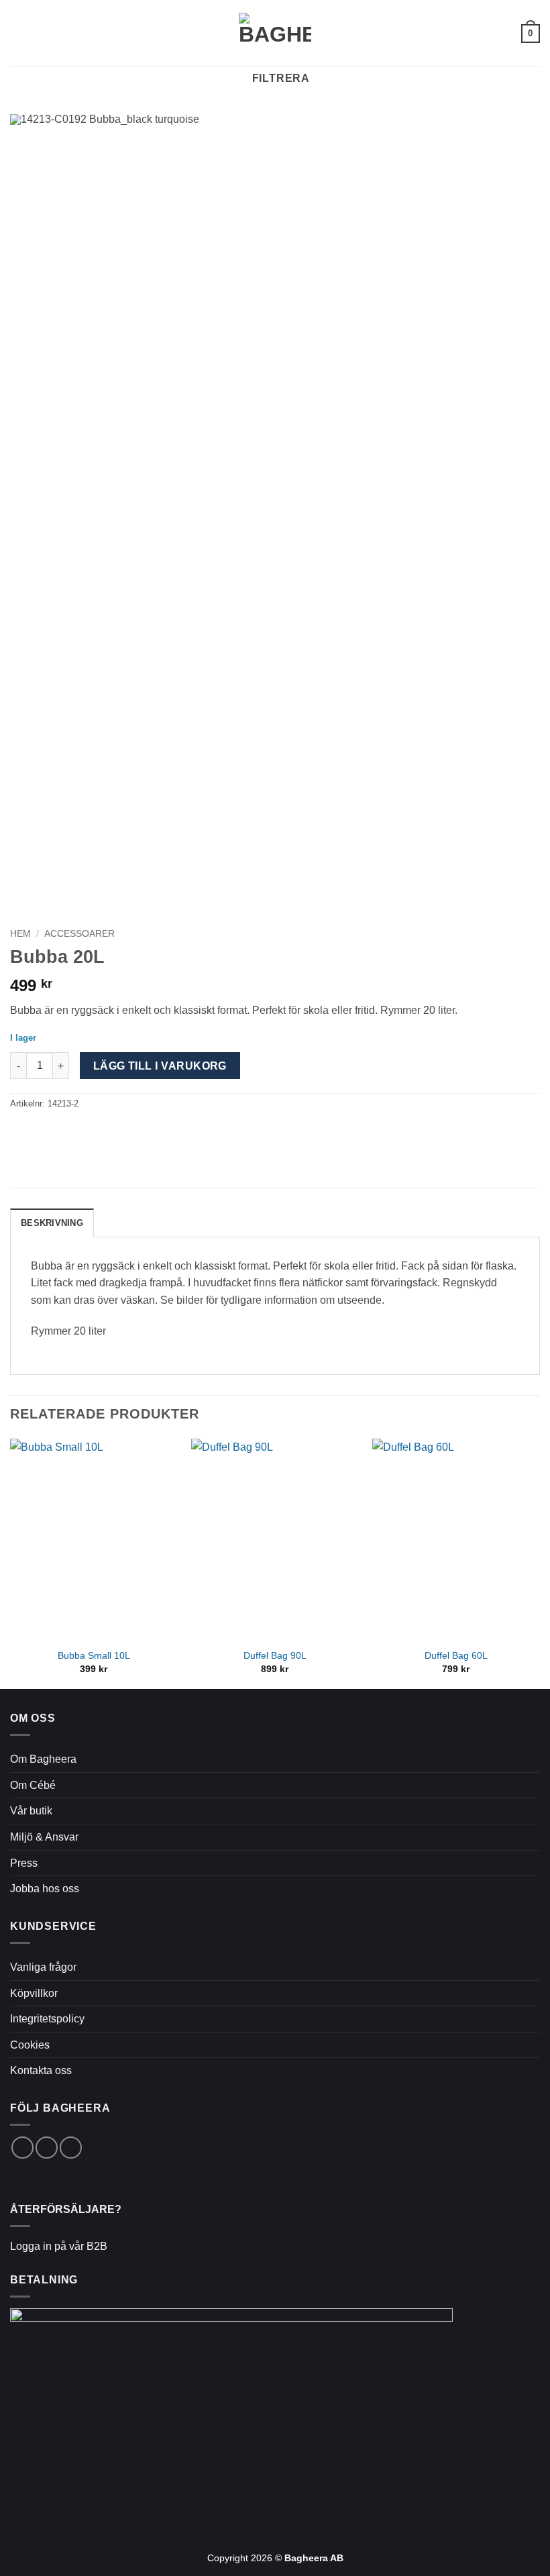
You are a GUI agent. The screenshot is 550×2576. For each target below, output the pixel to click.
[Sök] (41, 33)
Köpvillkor (34, 1993)
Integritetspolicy (47, 2019)
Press (24, 1863)
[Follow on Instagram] (47, 2148)
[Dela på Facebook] (18, 1132)
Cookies (30, 2045)
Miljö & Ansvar (44, 1837)
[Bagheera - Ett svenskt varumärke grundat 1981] (275, 33)
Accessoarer (79, 934)
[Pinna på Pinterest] (51, 1132)
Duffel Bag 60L (456, 1655)
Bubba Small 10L (94, 1655)
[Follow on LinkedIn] (71, 2148)
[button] (18, 33)
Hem (20, 934)
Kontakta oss (41, 2070)
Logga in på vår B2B (59, 2246)
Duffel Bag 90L (275, 1655)
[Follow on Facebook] (22, 2148)
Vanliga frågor (43, 1967)
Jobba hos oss (45, 1889)
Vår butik (31, 1811)
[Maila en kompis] (35, 1132)
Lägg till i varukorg (160, 1066)
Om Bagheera (43, 1759)
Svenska (496, 33)
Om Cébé (33, 1785)
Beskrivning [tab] (52, 1223)
